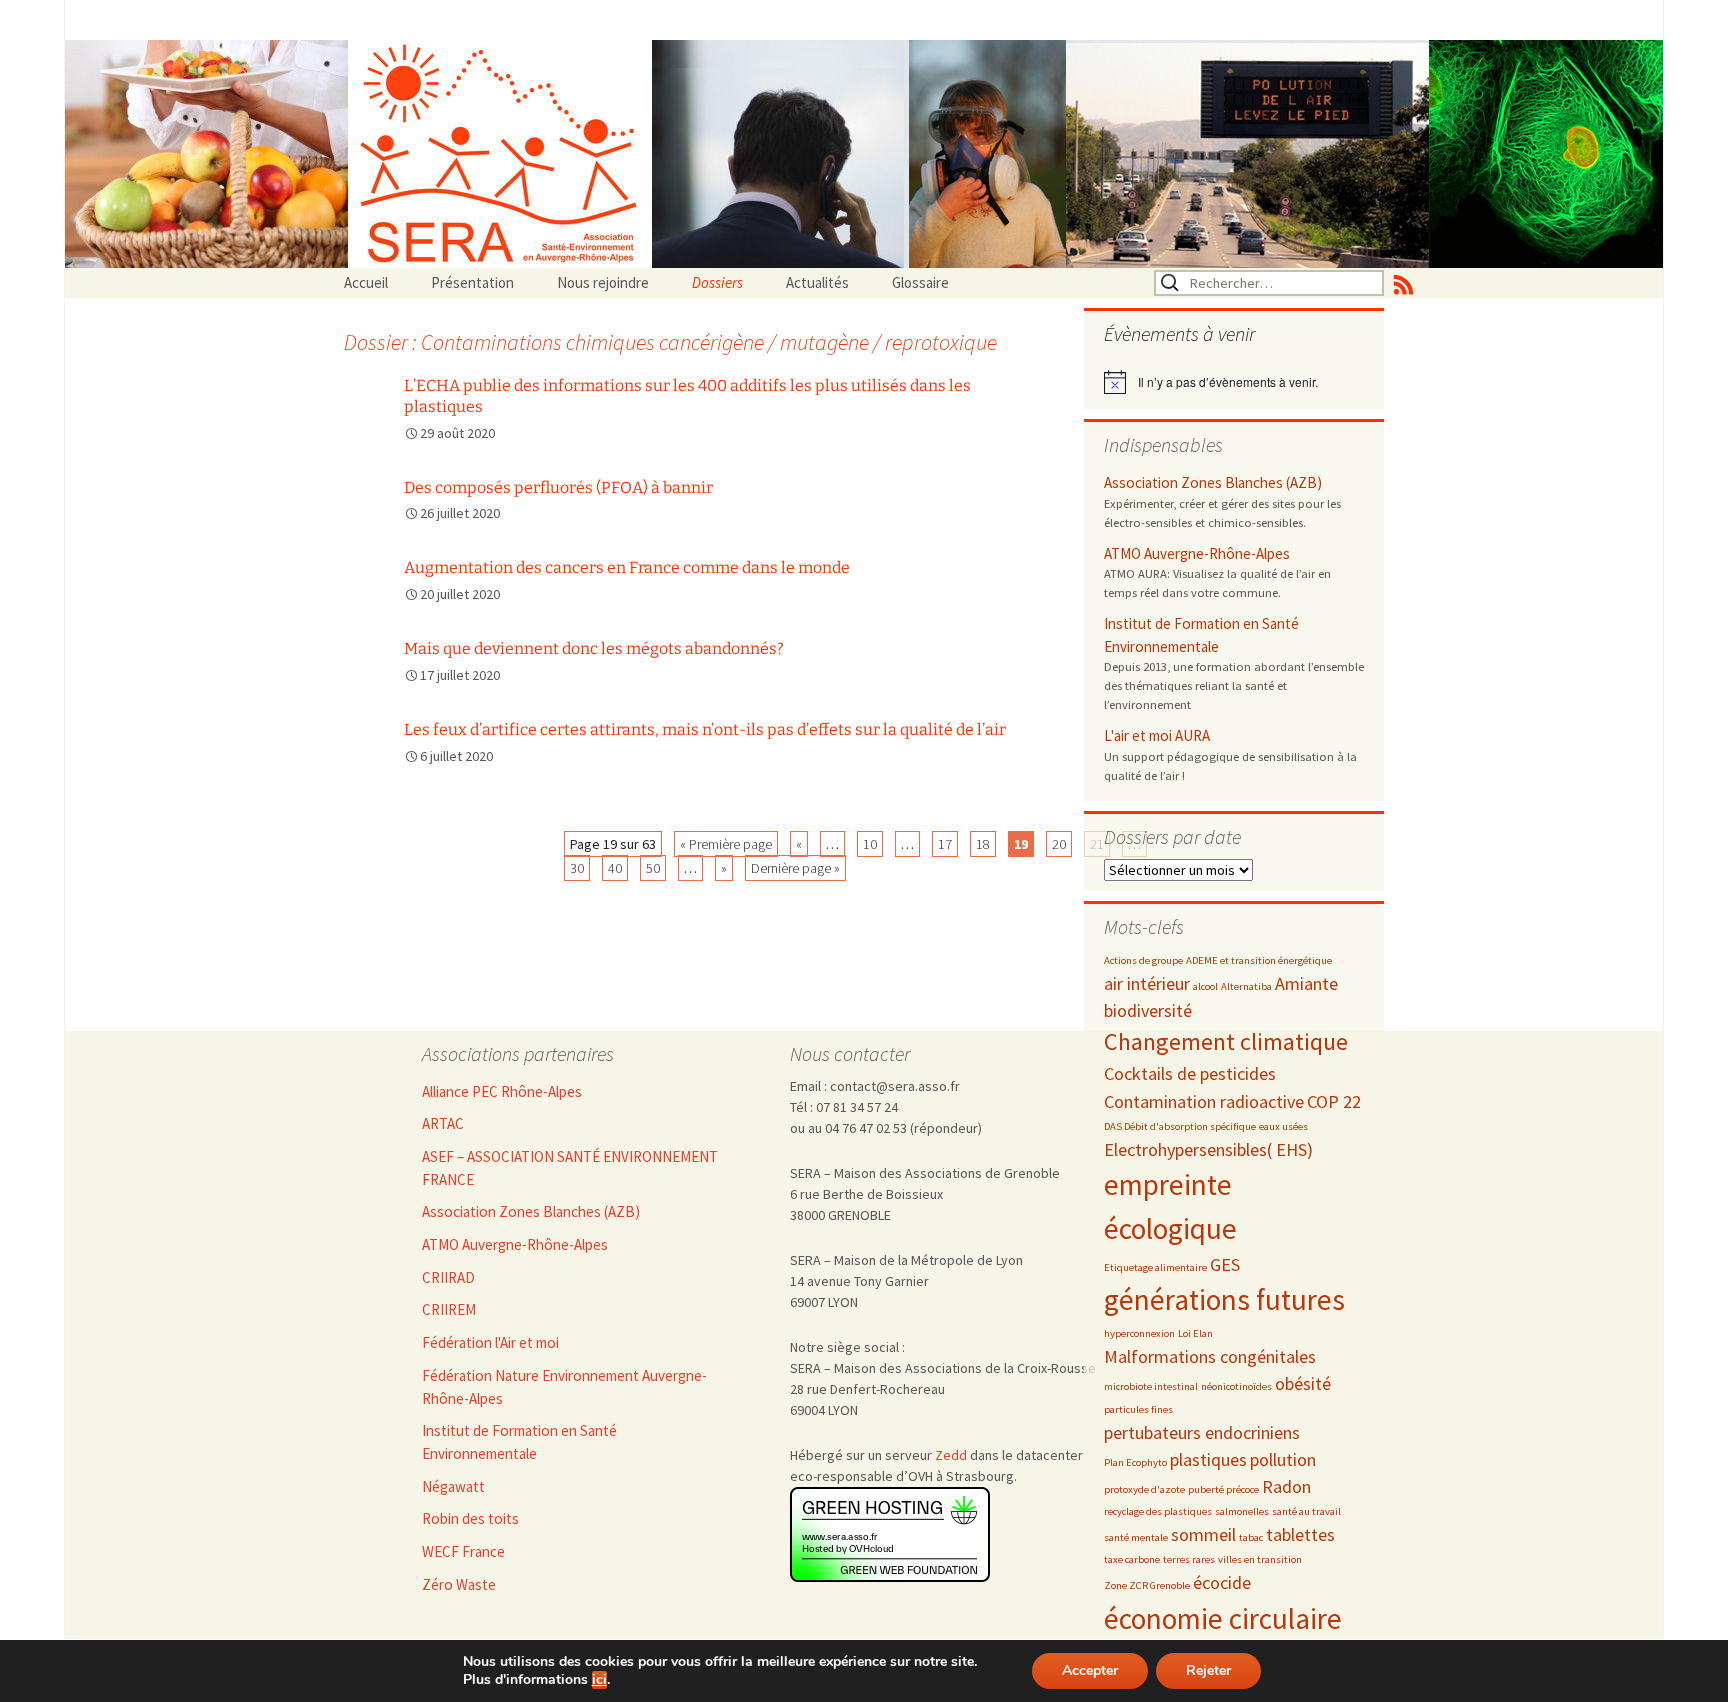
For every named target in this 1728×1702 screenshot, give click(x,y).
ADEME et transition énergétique (1259, 960)
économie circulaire (1223, 1618)
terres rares (1189, 1559)
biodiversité (1148, 1010)
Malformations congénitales (1210, 1356)
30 (577, 868)
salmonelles (1242, 1511)
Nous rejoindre (603, 282)
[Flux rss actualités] (1403, 283)
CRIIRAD (448, 1277)
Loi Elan (1195, 1333)
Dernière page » (795, 868)
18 (983, 844)
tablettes (1300, 1534)
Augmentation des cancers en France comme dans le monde (627, 567)
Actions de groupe (1143, 960)
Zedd (951, 1455)
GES (1225, 1264)
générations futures (1224, 1299)
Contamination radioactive (1204, 1101)
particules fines (1138, 1409)
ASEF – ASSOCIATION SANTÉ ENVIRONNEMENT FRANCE (570, 1168)
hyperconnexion (1139, 1333)
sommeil (1203, 1534)
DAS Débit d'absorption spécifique (1180, 1126)
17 (945, 844)
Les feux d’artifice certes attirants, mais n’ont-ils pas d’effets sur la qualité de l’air (705, 729)
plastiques (1208, 1459)
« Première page (726, 844)
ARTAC (443, 1123)
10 (870, 844)
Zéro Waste (459, 1584)
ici (599, 1680)
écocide (1222, 1582)
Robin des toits (470, 1518)
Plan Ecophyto (1135, 1462)
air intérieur (1147, 983)
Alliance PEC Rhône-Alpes (502, 1091)
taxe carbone (1132, 1559)
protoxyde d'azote (1144, 1489)
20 (1059, 844)
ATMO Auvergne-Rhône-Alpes (1197, 553)
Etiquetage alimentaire (1155, 1267)
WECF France (463, 1551)
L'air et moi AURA (1157, 735)
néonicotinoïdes (1236, 1386)
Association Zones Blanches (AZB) (1213, 482)
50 (653, 868)
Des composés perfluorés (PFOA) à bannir (558, 487)
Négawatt (453, 1486)
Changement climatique (1226, 1041)
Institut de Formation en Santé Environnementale (1201, 635)
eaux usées (1283, 1126)
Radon (1286, 1486)
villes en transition (1260, 1559)
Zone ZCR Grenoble (1147, 1585)
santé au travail (1306, 1511)
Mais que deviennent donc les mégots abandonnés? (594, 648)
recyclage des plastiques (1158, 1511)
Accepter (1090, 1670)
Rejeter (1208, 1670)
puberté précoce (1223, 1489)
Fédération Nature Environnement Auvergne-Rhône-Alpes (564, 1387)
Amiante (1306, 983)
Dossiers (717, 282)
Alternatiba (1246, 986)
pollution (1283, 1459)
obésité (1303, 1383)
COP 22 (1334, 1101)
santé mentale (1136, 1537)
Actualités (817, 282)
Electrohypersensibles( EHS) (1208, 1149)
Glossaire (920, 282)
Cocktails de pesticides (1190, 1073)
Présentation (472, 282)
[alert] (1234, 382)
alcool (1205, 986)
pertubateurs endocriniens (1202, 1432)
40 (615, 868)
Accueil (366, 282)
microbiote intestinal (1151, 1386)
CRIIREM (449, 1309)
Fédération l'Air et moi (490, 1342)
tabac (1251, 1537)
